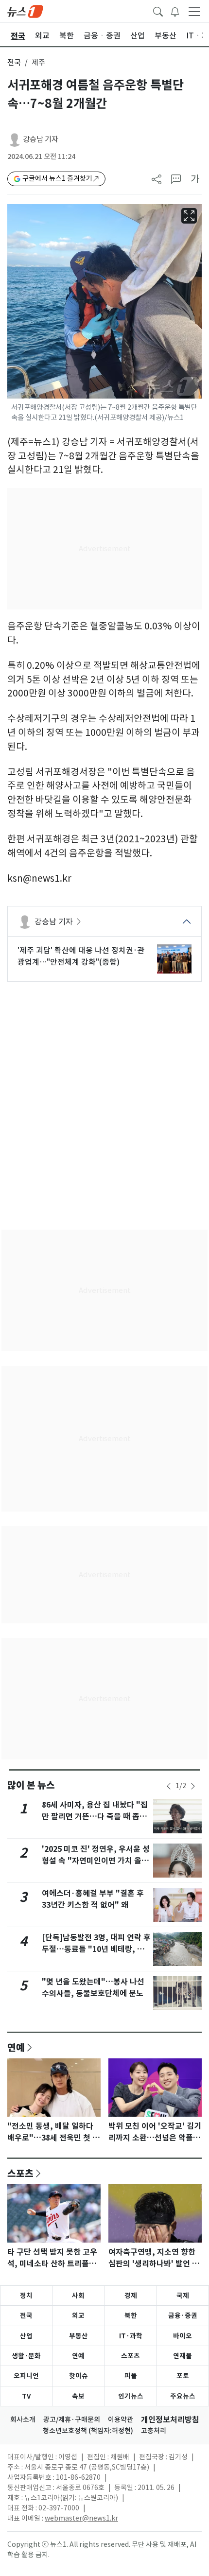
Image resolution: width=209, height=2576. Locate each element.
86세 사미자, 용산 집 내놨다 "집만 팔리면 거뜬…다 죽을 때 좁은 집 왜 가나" (95, 1817)
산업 (26, 2336)
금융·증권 (183, 2315)
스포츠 (20, 2173)
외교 (78, 2315)
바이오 (183, 2336)
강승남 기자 (41, 139)
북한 (131, 2315)
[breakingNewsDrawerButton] (175, 11)
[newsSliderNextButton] (193, 1786)
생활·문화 (26, 2356)
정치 (26, 2296)
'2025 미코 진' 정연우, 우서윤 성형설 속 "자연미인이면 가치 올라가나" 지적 (96, 1861)
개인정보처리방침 (170, 2420)
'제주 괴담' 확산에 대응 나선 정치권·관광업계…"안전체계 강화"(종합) (81, 956)
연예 (16, 2047)
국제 (183, 2296)
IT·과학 (131, 2336)
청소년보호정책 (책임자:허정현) (88, 2431)
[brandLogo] (25, 11)
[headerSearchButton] (158, 11)
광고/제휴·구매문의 (72, 2419)
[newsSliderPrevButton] (169, 1786)
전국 (14, 62)
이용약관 (121, 2419)
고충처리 (154, 2431)
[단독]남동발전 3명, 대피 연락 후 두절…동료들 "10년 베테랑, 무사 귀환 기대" (96, 1949)
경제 (131, 2296)
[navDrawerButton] (194, 11)
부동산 (78, 2336)
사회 (78, 2296)
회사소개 (23, 2419)
